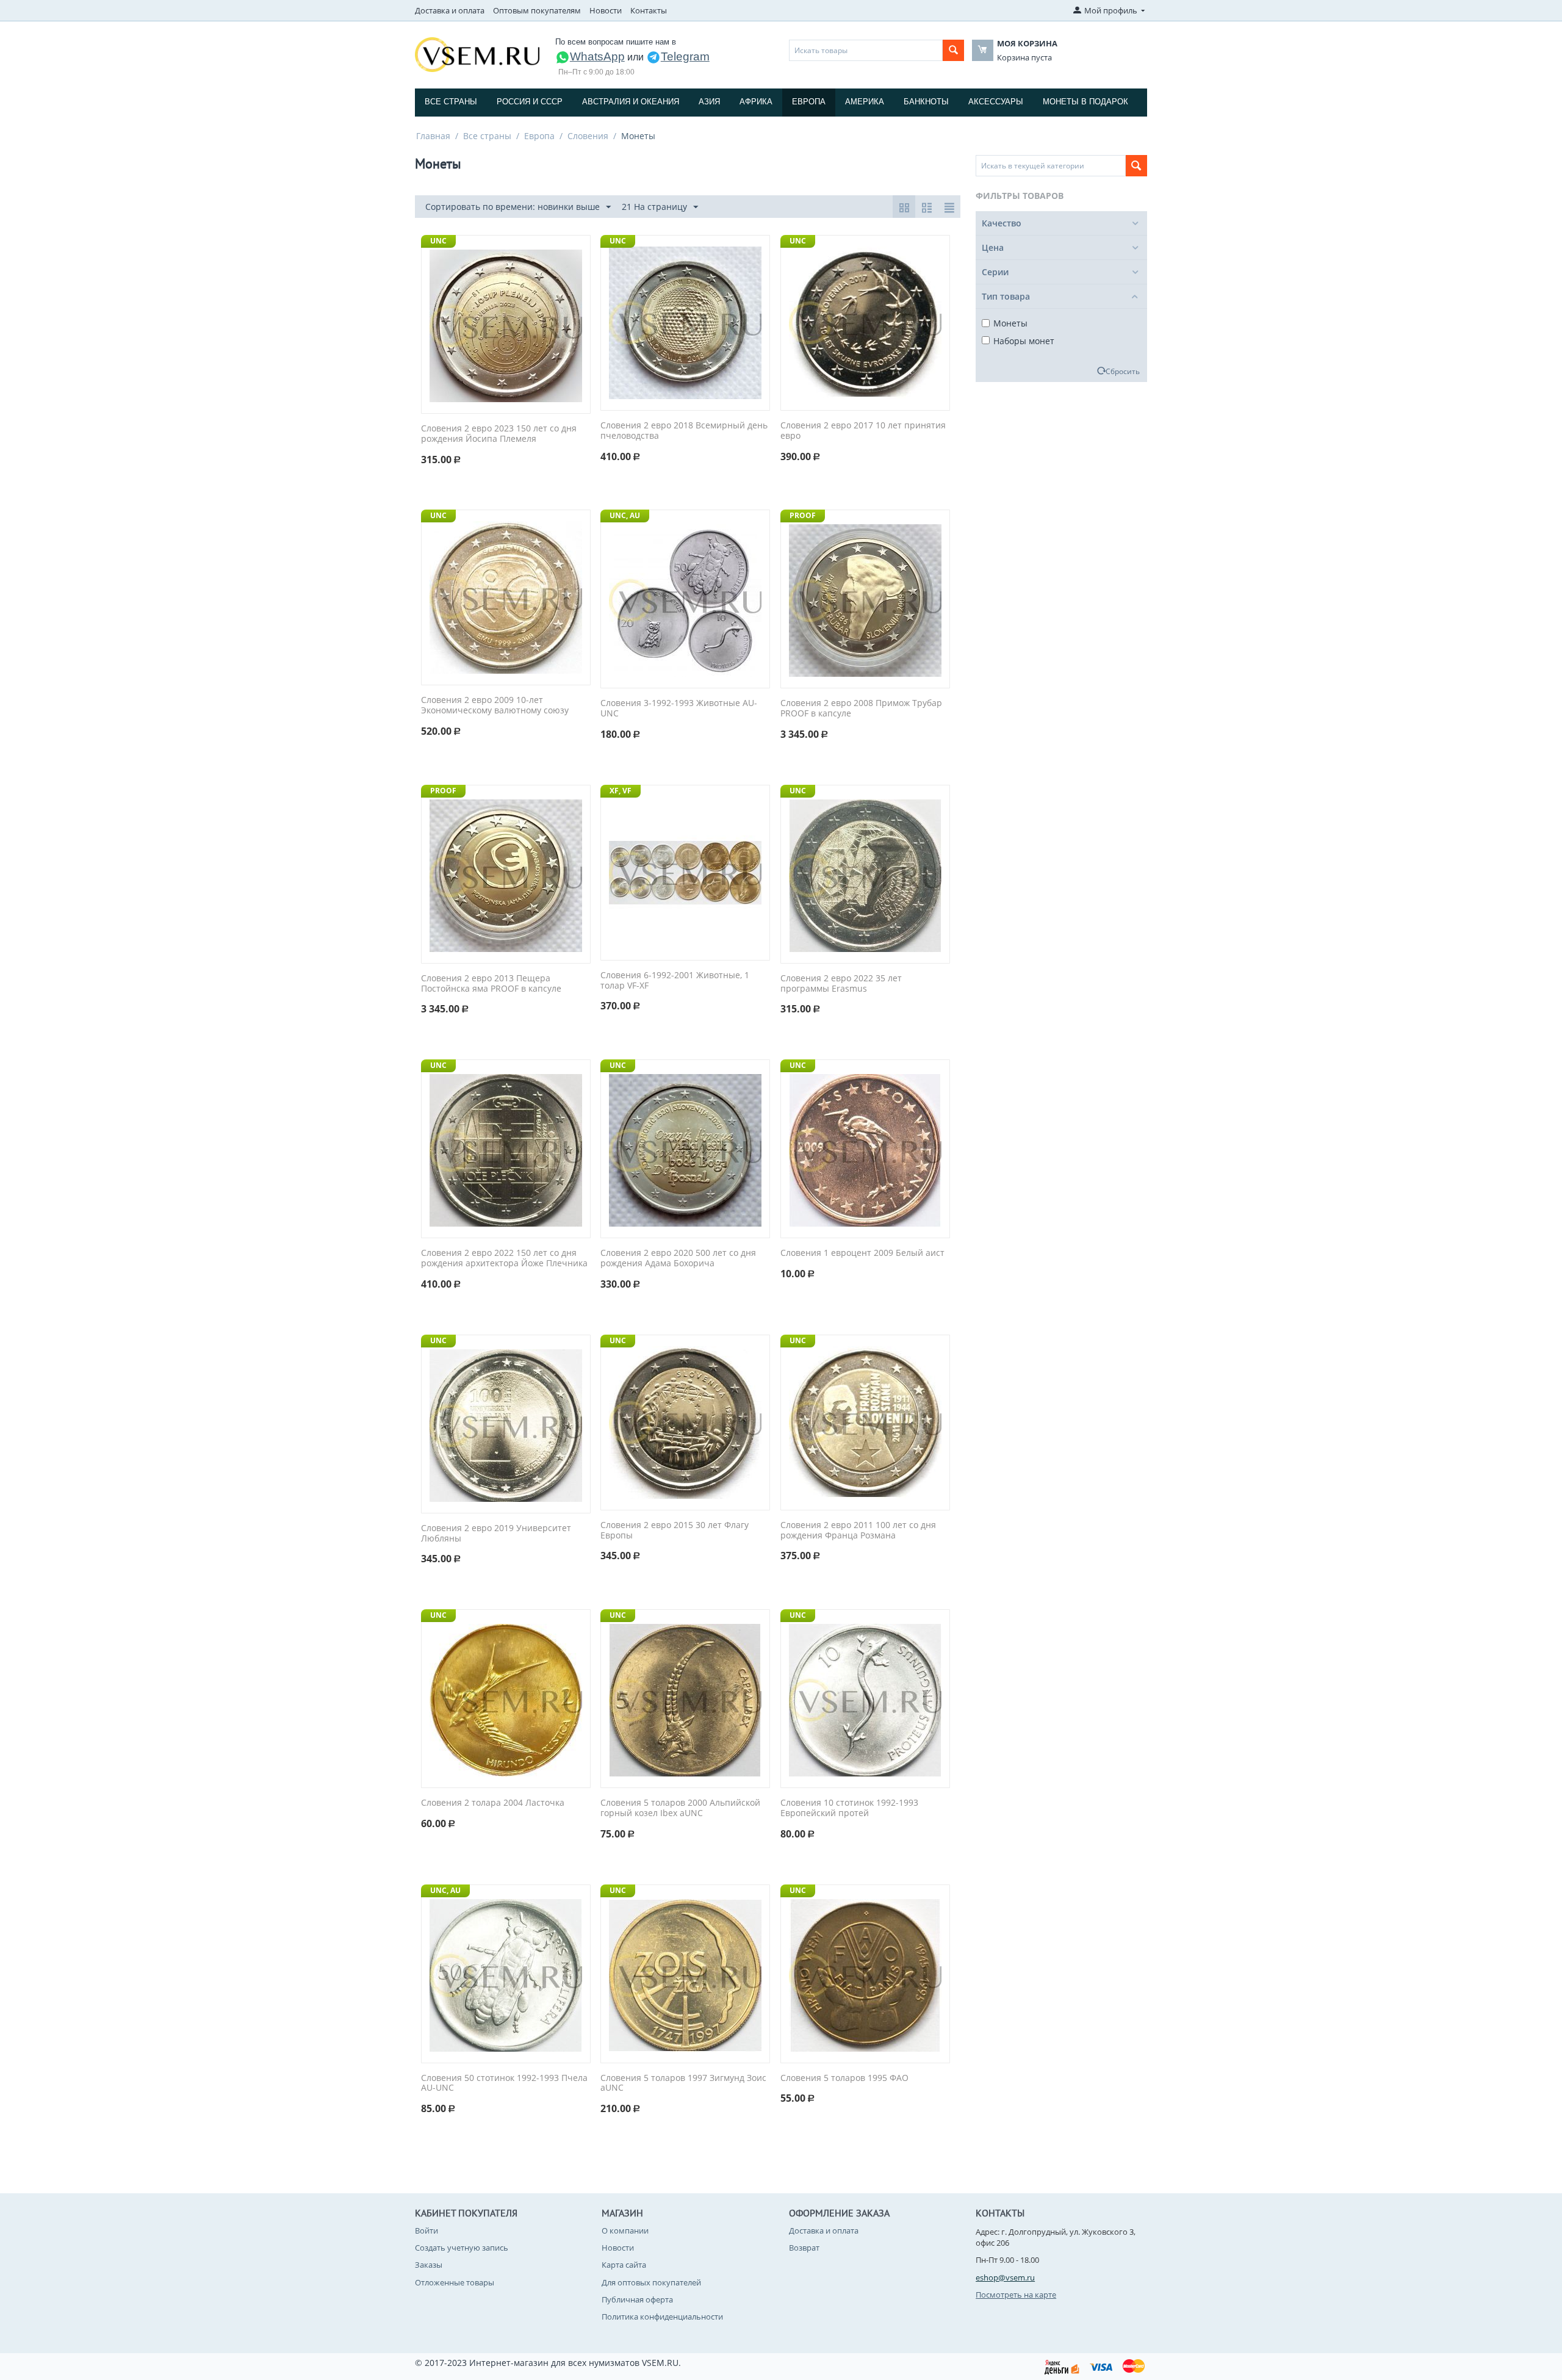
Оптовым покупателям (537, 10)
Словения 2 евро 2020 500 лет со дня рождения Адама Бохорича (678, 1258)
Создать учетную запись (462, 2248)
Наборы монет (1024, 341)
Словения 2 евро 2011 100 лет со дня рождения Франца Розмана (858, 1531)
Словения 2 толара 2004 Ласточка (493, 1803)
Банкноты (926, 102)
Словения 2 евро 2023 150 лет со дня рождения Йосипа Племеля (499, 434)
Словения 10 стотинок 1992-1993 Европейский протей (849, 1808)
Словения (588, 136)
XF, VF (621, 791)
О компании (625, 2230)
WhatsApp (597, 56)
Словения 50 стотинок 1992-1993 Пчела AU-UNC (504, 2083)
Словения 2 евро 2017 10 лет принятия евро (863, 431)
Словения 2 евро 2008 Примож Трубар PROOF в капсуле (861, 709)
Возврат (804, 2248)
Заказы (429, 2265)
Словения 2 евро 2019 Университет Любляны (496, 1534)
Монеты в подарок (1085, 102)
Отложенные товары (455, 2282)
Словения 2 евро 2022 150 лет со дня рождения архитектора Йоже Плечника (504, 1258)
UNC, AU (625, 515)
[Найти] (953, 50)
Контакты (649, 10)
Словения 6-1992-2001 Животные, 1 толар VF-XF (675, 981)
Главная (433, 136)
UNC (438, 241)
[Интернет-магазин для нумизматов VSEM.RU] (477, 54)
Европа (809, 102)
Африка (756, 102)
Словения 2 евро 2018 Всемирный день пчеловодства (684, 431)
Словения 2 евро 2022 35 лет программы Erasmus (841, 984)
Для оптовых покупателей (651, 2282)
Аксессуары (996, 102)
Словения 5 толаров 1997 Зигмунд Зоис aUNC (683, 2083)
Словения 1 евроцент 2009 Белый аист (862, 1253)
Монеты (1010, 323)
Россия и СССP (530, 102)
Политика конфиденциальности (662, 2317)
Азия (709, 102)
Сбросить (1123, 371)
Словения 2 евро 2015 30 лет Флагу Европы (675, 1531)
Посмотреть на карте (1016, 2295)
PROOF (803, 515)
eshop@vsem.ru (1005, 2277)
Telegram (685, 56)
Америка (865, 102)
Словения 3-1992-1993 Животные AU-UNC (679, 709)
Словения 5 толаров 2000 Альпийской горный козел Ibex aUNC (680, 1808)
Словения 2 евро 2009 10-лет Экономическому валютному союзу (495, 705)
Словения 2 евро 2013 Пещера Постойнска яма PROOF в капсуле (491, 984)
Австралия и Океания (631, 102)
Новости (606, 10)
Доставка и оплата (450, 10)
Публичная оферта (637, 2299)
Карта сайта (624, 2265)
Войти (426, 2230)
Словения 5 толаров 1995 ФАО (844, 2078)
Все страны (451, 102)
